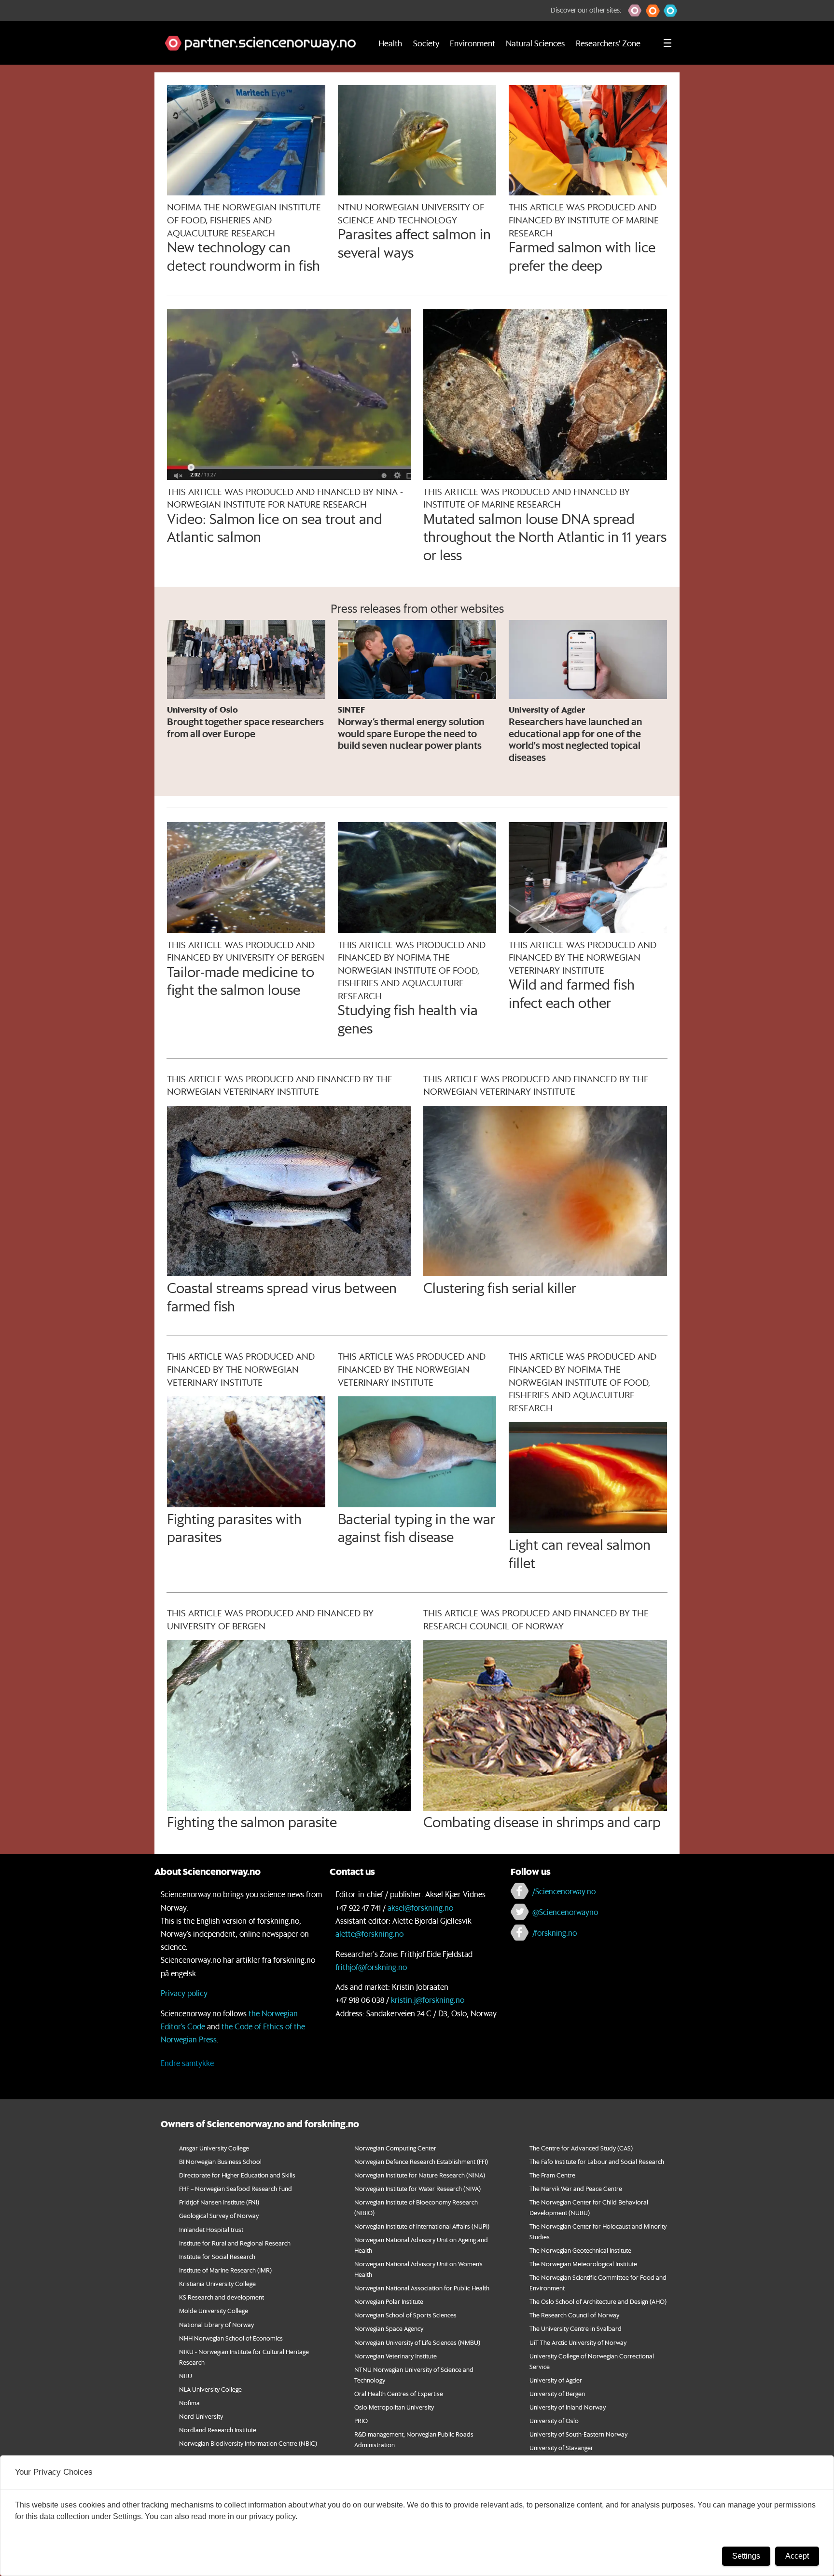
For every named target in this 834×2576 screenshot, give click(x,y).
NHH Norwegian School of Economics (231, 2338)
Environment (473, 43)
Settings (746, 2556)
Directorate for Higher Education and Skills (237, 2175)
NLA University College (210, 2389)
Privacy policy (184, 1993)
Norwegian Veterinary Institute (396, 2356)
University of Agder (556, 2380)
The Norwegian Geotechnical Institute (580, 2250)
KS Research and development (222, 2297)
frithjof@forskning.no (371, 1967)
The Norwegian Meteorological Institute (583, 2264)
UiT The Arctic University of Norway (578, 2342)
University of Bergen (557, 2393)
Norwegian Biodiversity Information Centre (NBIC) (248, 2443)
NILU (186, 2376)
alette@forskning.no (369, 1934)
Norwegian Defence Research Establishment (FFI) (421, 2161)
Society (426, 43)
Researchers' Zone (608, 43)
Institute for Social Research (217, 2256)
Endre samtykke (187, 2063)
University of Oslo (554, 2420)
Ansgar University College (214, 2148)
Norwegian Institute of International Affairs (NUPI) (422, 2226)
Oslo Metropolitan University (394, 2407)
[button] (635, 11)
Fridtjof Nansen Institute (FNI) (219, 2202)
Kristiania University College (217, 2283)
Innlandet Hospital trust (211, 2229)
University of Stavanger (561, 2447)
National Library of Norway (216, 2324)
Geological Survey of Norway (219, 2215)
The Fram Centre (552, 2175)
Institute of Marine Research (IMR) (225, 2270)
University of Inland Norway (568, 2407)
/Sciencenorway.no (564, 1891)
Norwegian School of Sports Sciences (405, 2315)
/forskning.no (555, 1933)
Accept (797, 2556)
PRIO (361, 2420)
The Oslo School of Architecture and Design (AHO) (598, 2301)
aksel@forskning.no (420, 1908)
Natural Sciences (535, 43)
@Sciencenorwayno (565, 1912)
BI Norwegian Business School (220, 2161)
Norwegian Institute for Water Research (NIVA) (417, 2188)
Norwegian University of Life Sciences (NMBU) (417, 2342)
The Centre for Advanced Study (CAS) (581, 2148)
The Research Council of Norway (574, 2315)
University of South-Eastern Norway (578, 2434)
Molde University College (214, 2310)
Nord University (201, 2416)
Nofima (189, 2403)
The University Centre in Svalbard (576, 2328)
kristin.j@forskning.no (428, 2000)
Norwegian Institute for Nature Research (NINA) (420, 2175)
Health (390, 43)
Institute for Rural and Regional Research (235, 2243)
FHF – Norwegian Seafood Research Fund (236, 2188)
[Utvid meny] (667, 43)
